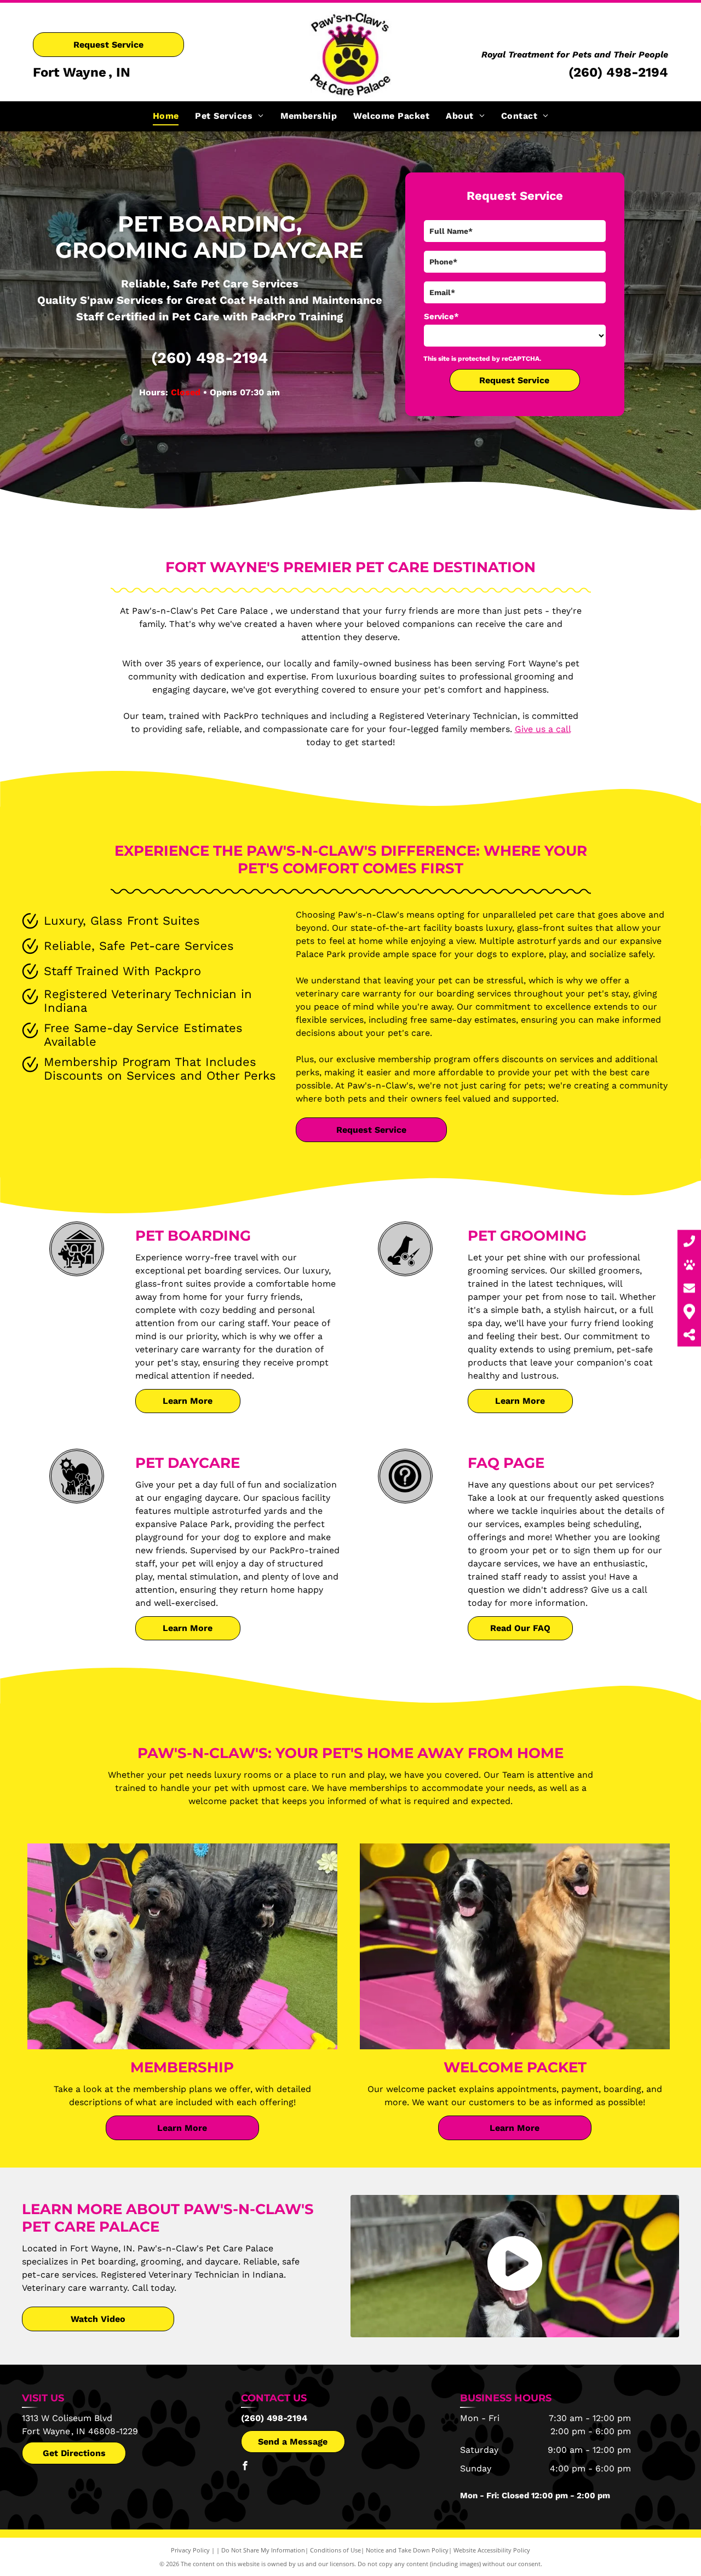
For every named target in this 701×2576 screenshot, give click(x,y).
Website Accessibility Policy (492, 2550)
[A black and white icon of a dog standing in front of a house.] (77, 1271)
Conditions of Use (335, 2550)
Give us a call (543, 729)
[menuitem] (166, 116)
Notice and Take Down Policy (407, 2550)
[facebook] (245, 2467)
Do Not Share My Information (263, 2550)
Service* (441, 316)
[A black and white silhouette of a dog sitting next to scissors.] (405, 1271)
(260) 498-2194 (618, 72)
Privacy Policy (190, 2550)
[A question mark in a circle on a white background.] (405, 1498)
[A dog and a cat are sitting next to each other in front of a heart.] (77, 1498)
